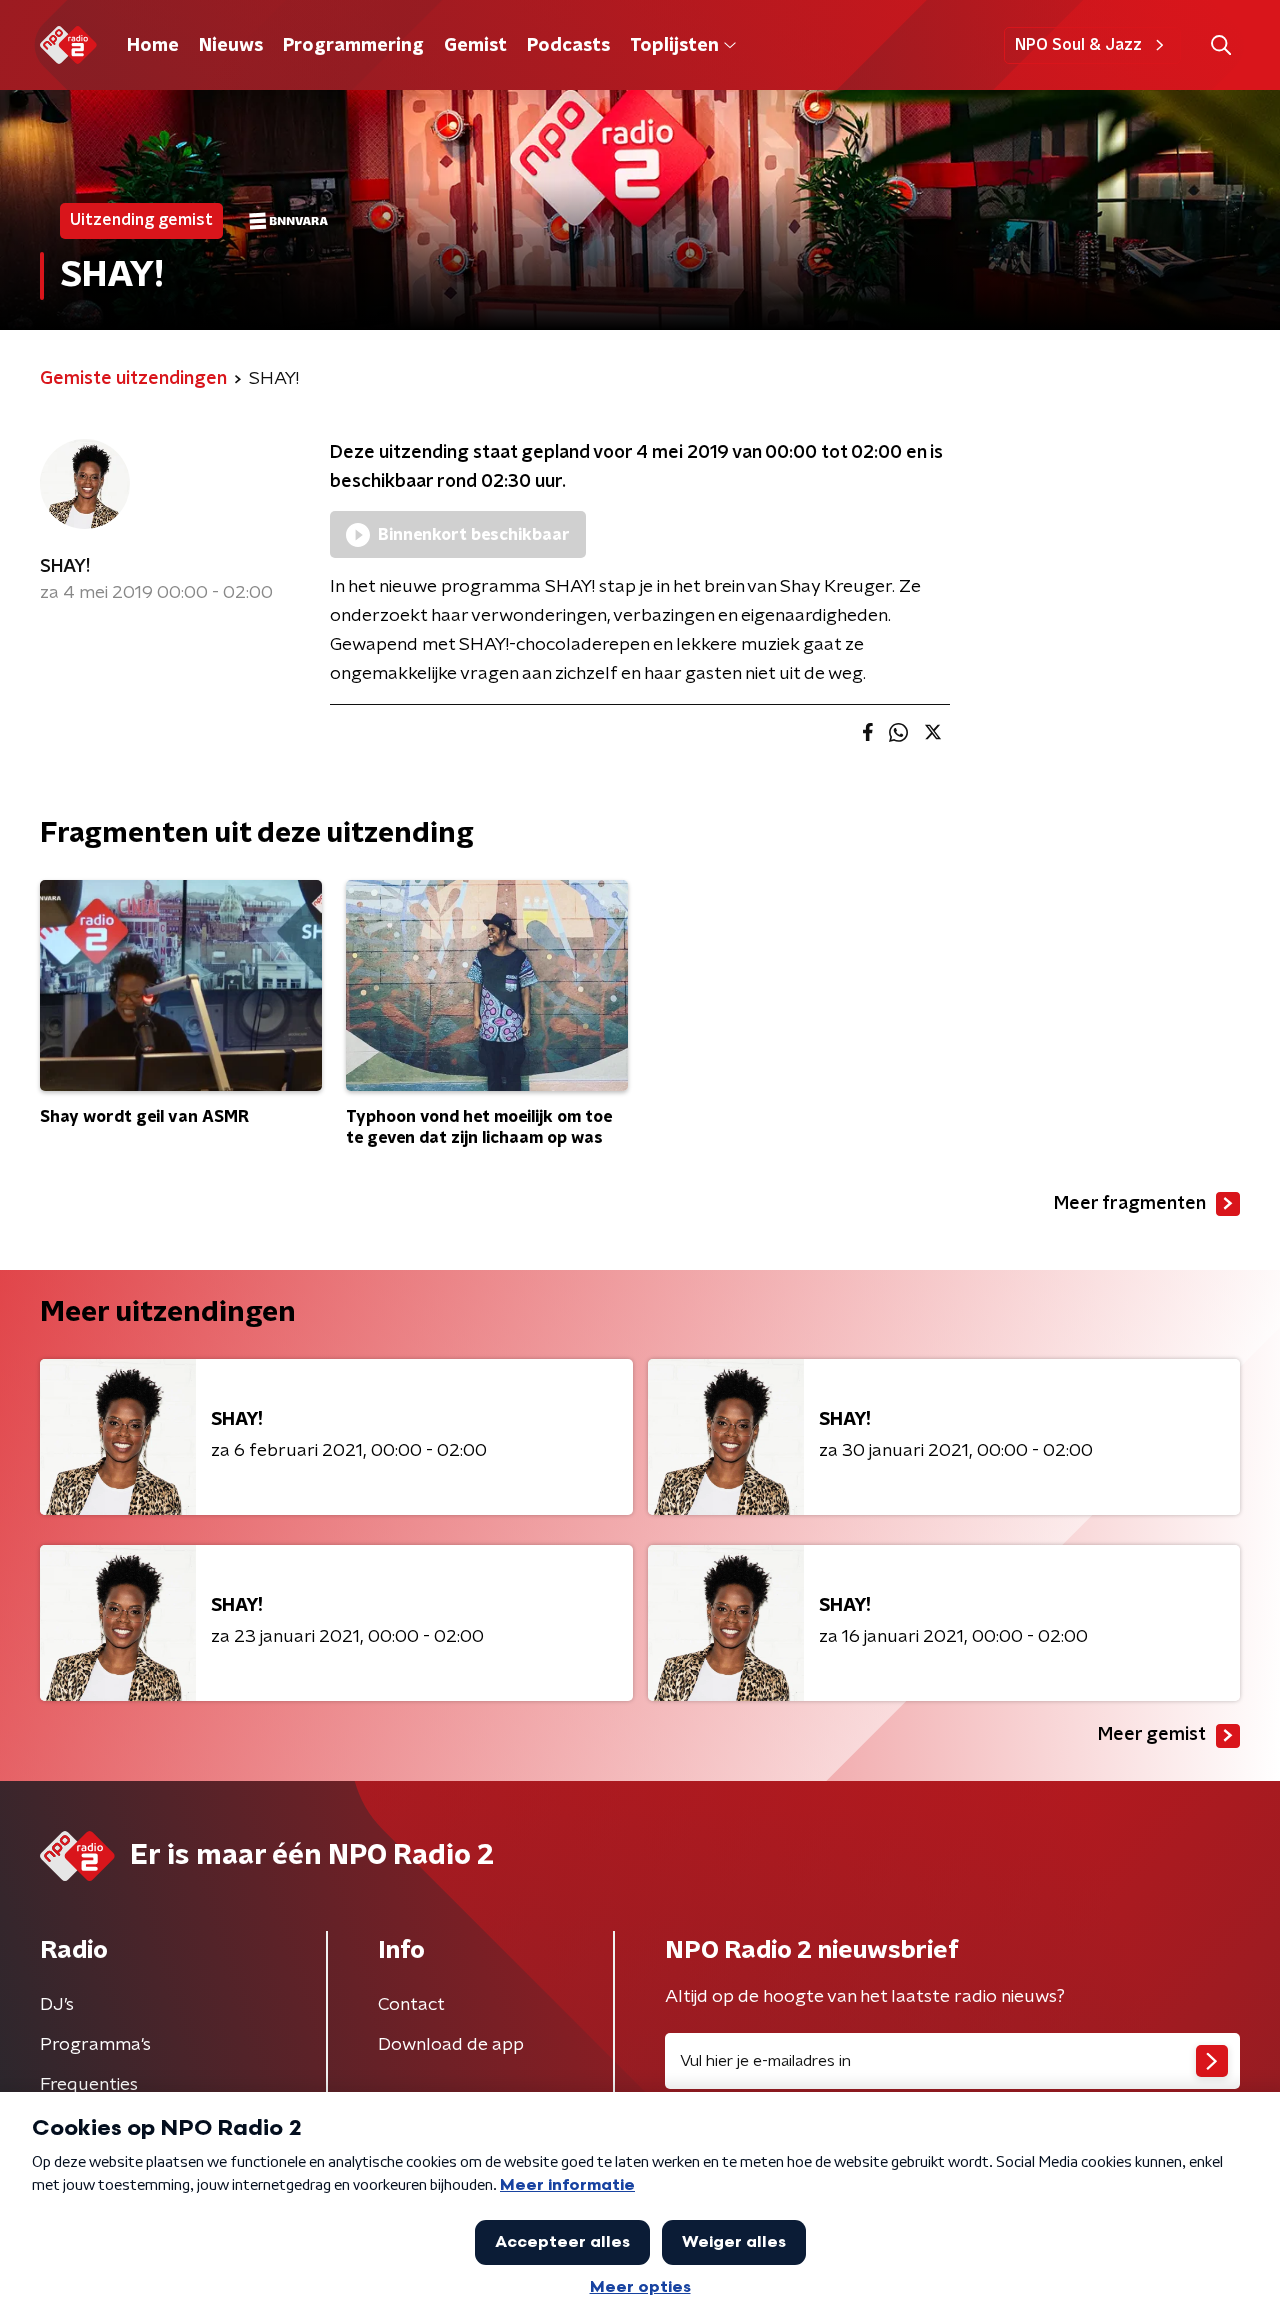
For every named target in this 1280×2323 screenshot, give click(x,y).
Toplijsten (674, 46)
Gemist (475, 46)
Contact (411, 2005)
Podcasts (568, 46)
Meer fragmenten (1130, 1204)
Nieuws (231, 46)
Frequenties (89, 2085)
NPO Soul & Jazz (1078, 45)
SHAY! (65, 567)
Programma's (95, 2045)
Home (153, 46)
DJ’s (57, 2005)
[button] (1220, 45)
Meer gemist (1152, 1735)
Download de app (451, 2045)
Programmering (353, 46)
